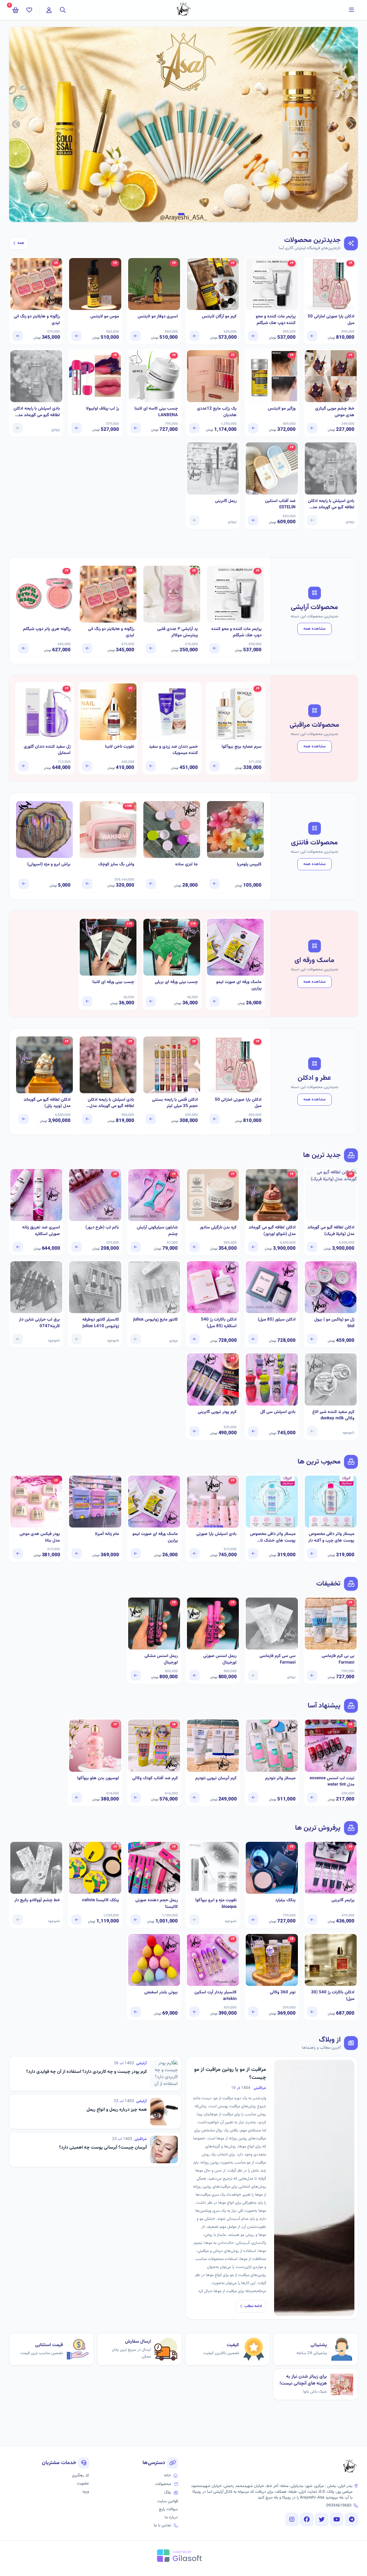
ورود (85, 2492)
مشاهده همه (315, 629)
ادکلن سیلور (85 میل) (277, 1320)
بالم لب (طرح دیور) (102, 1228)
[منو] (352, 10)
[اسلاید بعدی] (16, 124)
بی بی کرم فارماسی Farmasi (338, 1659)
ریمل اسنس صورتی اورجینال (220, 1659)
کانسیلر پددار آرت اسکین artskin (215, 1996)
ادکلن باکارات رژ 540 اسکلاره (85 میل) (219, 1323)
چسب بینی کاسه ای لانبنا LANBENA (156, 412)
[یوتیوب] (337, 2519)
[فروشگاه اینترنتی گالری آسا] (350, 2467)
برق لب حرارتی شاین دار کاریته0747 (39, 1323)
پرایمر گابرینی (343, 1900)
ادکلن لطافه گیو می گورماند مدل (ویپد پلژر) (47, 1103)
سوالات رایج (168, 2509)
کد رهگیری (80, 2476)
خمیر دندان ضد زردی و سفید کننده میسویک (173, 750)
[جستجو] (63, 10)
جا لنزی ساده (187, 865)
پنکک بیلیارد (285, 1900)
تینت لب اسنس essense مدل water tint (332, 1782)
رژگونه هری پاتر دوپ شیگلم (47, 629)
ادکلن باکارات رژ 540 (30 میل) (333, 1996)
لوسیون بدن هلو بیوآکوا (98, 1778)
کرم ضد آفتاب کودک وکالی (155, 1778)
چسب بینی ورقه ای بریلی (176, 982)
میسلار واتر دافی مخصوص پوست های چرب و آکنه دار (331, 1537)
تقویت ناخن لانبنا (120, 747)
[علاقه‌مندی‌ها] (29, 10)
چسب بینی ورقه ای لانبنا (113, 982)
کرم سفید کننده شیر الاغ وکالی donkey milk (333, 1415)
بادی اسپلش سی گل (278, 1412)
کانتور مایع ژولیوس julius (156, 1320)
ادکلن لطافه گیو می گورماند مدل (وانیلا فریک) (331, 1231)
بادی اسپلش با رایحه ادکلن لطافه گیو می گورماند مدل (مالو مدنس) (37, 412)
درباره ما (171, 2517)
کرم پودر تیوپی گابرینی (217, 1412)
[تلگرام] (352, 2519)
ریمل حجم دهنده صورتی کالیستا (157, 1904)
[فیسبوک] (307, 2519)
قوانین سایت (168, 2501)
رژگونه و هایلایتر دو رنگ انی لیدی (37, 320)
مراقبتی (260, 2088)
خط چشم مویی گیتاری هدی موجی (335, 412)
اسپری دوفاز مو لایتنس (158, 317)
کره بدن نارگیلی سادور (218, 1228)
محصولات (163, 2484)
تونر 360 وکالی (283, 1992)
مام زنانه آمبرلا (107, 1534)
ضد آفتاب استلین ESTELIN (280, 504)
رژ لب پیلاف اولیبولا (102, 409)
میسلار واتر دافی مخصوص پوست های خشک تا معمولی (273, 1537)
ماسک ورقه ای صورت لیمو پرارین (239, 985)
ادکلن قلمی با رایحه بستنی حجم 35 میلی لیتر (175, 1103)
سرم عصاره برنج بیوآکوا (242, 747)
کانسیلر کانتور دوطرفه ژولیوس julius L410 (100, 1323)
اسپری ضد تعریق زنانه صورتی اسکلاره (41, 1231)
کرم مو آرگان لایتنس (219, 317)
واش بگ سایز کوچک (116, 865)
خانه (167, 2476)
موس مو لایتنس (105, 317)
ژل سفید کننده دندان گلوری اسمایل (47, 750)
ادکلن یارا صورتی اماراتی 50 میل (331, 320)
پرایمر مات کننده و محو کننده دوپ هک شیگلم (276, 320)
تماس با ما (162, 2525)
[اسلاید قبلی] (351, 124)
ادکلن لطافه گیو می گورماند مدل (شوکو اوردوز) (272, 1231)
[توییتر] (322, 2519)
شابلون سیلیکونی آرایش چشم (157, 1231)
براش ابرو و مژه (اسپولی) (49, 865)
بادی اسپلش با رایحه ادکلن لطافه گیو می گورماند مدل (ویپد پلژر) (111, 1103)
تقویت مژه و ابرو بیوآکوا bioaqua (216, 1904)
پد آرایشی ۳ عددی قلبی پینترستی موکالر (177, 632)
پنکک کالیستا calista (100, 1900)
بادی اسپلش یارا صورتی (216, 1534)
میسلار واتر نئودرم (280, 1778)
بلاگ (167, 2493)
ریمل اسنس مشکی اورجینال (161, 1659)
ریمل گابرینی (226, 501)
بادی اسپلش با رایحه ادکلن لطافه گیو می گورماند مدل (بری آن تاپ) (331, 504)
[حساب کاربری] (49, 10)
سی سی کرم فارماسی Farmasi (277, 1659)
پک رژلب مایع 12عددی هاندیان (217, 412)
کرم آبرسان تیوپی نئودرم (216, 1778)
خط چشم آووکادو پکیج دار (37, 1900)
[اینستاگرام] (292, 2519)
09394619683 (339, 2506)
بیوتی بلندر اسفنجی (161, 1992)
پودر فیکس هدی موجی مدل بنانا (40, 1537)
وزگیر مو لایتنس (282, 409)
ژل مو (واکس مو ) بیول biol (334, 1323)
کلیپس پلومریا (249, 865)
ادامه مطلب (253, 2306)
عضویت (83, 2484)
